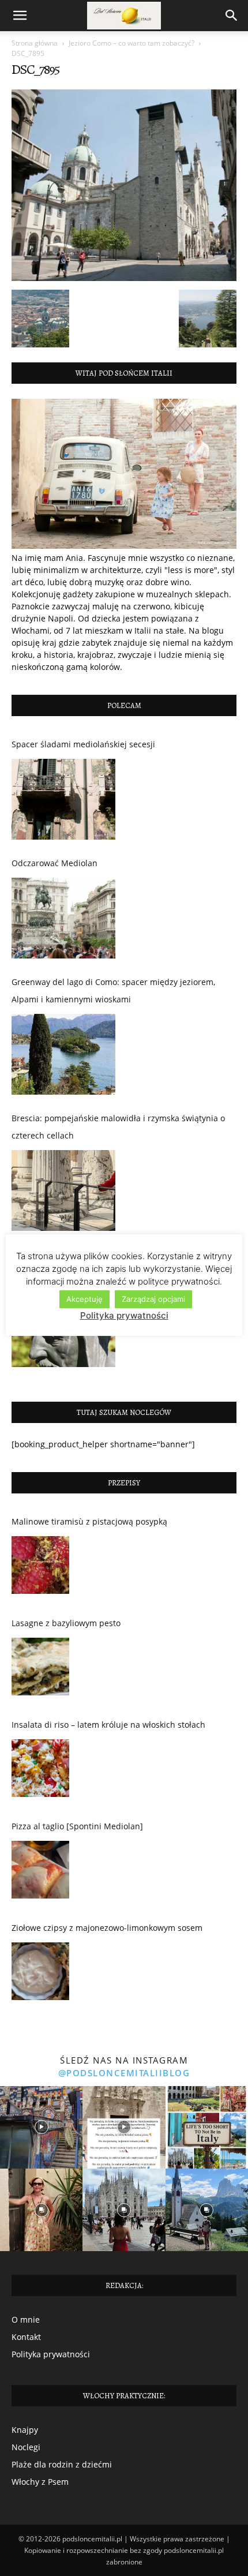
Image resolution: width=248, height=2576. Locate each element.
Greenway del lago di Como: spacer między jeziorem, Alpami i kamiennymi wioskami (113, 991)
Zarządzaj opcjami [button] (153, 1299)
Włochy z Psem (40, 2482)
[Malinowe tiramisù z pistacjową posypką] (40, 1568)
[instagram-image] (41, 2127)
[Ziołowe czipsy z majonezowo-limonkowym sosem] (40, 1974)
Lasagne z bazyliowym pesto (66, 1623)
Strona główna (35, 43)
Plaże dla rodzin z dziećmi (62, 2464)
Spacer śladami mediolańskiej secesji (83, 744)
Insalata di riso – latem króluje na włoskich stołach (108, 1725)
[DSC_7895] (124, 278)
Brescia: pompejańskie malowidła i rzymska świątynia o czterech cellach (118, 1127)
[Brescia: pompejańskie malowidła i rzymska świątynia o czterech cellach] (63, 1190)
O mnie (26, 2319)
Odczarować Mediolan (55, 863)
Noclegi (26, 2447)
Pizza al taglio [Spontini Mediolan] (77, 1826)
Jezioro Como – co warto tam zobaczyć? (131, 43)
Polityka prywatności (51, 2354)
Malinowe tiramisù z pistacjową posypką (89, 1521)
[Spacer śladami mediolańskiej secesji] (63, 799)
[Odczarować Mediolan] (63, 918)
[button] (20, 16)
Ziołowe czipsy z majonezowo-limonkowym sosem (107, 1928)
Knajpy (25, 2430)
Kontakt (26, 2337)
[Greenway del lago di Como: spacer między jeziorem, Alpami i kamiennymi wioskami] (63, 1054)
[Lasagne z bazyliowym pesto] (40, 1669)
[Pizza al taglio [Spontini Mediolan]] (40, 1873)
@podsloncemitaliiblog (124, 2073)
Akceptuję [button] (84, 1299)
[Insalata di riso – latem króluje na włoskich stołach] (40, 1771)
